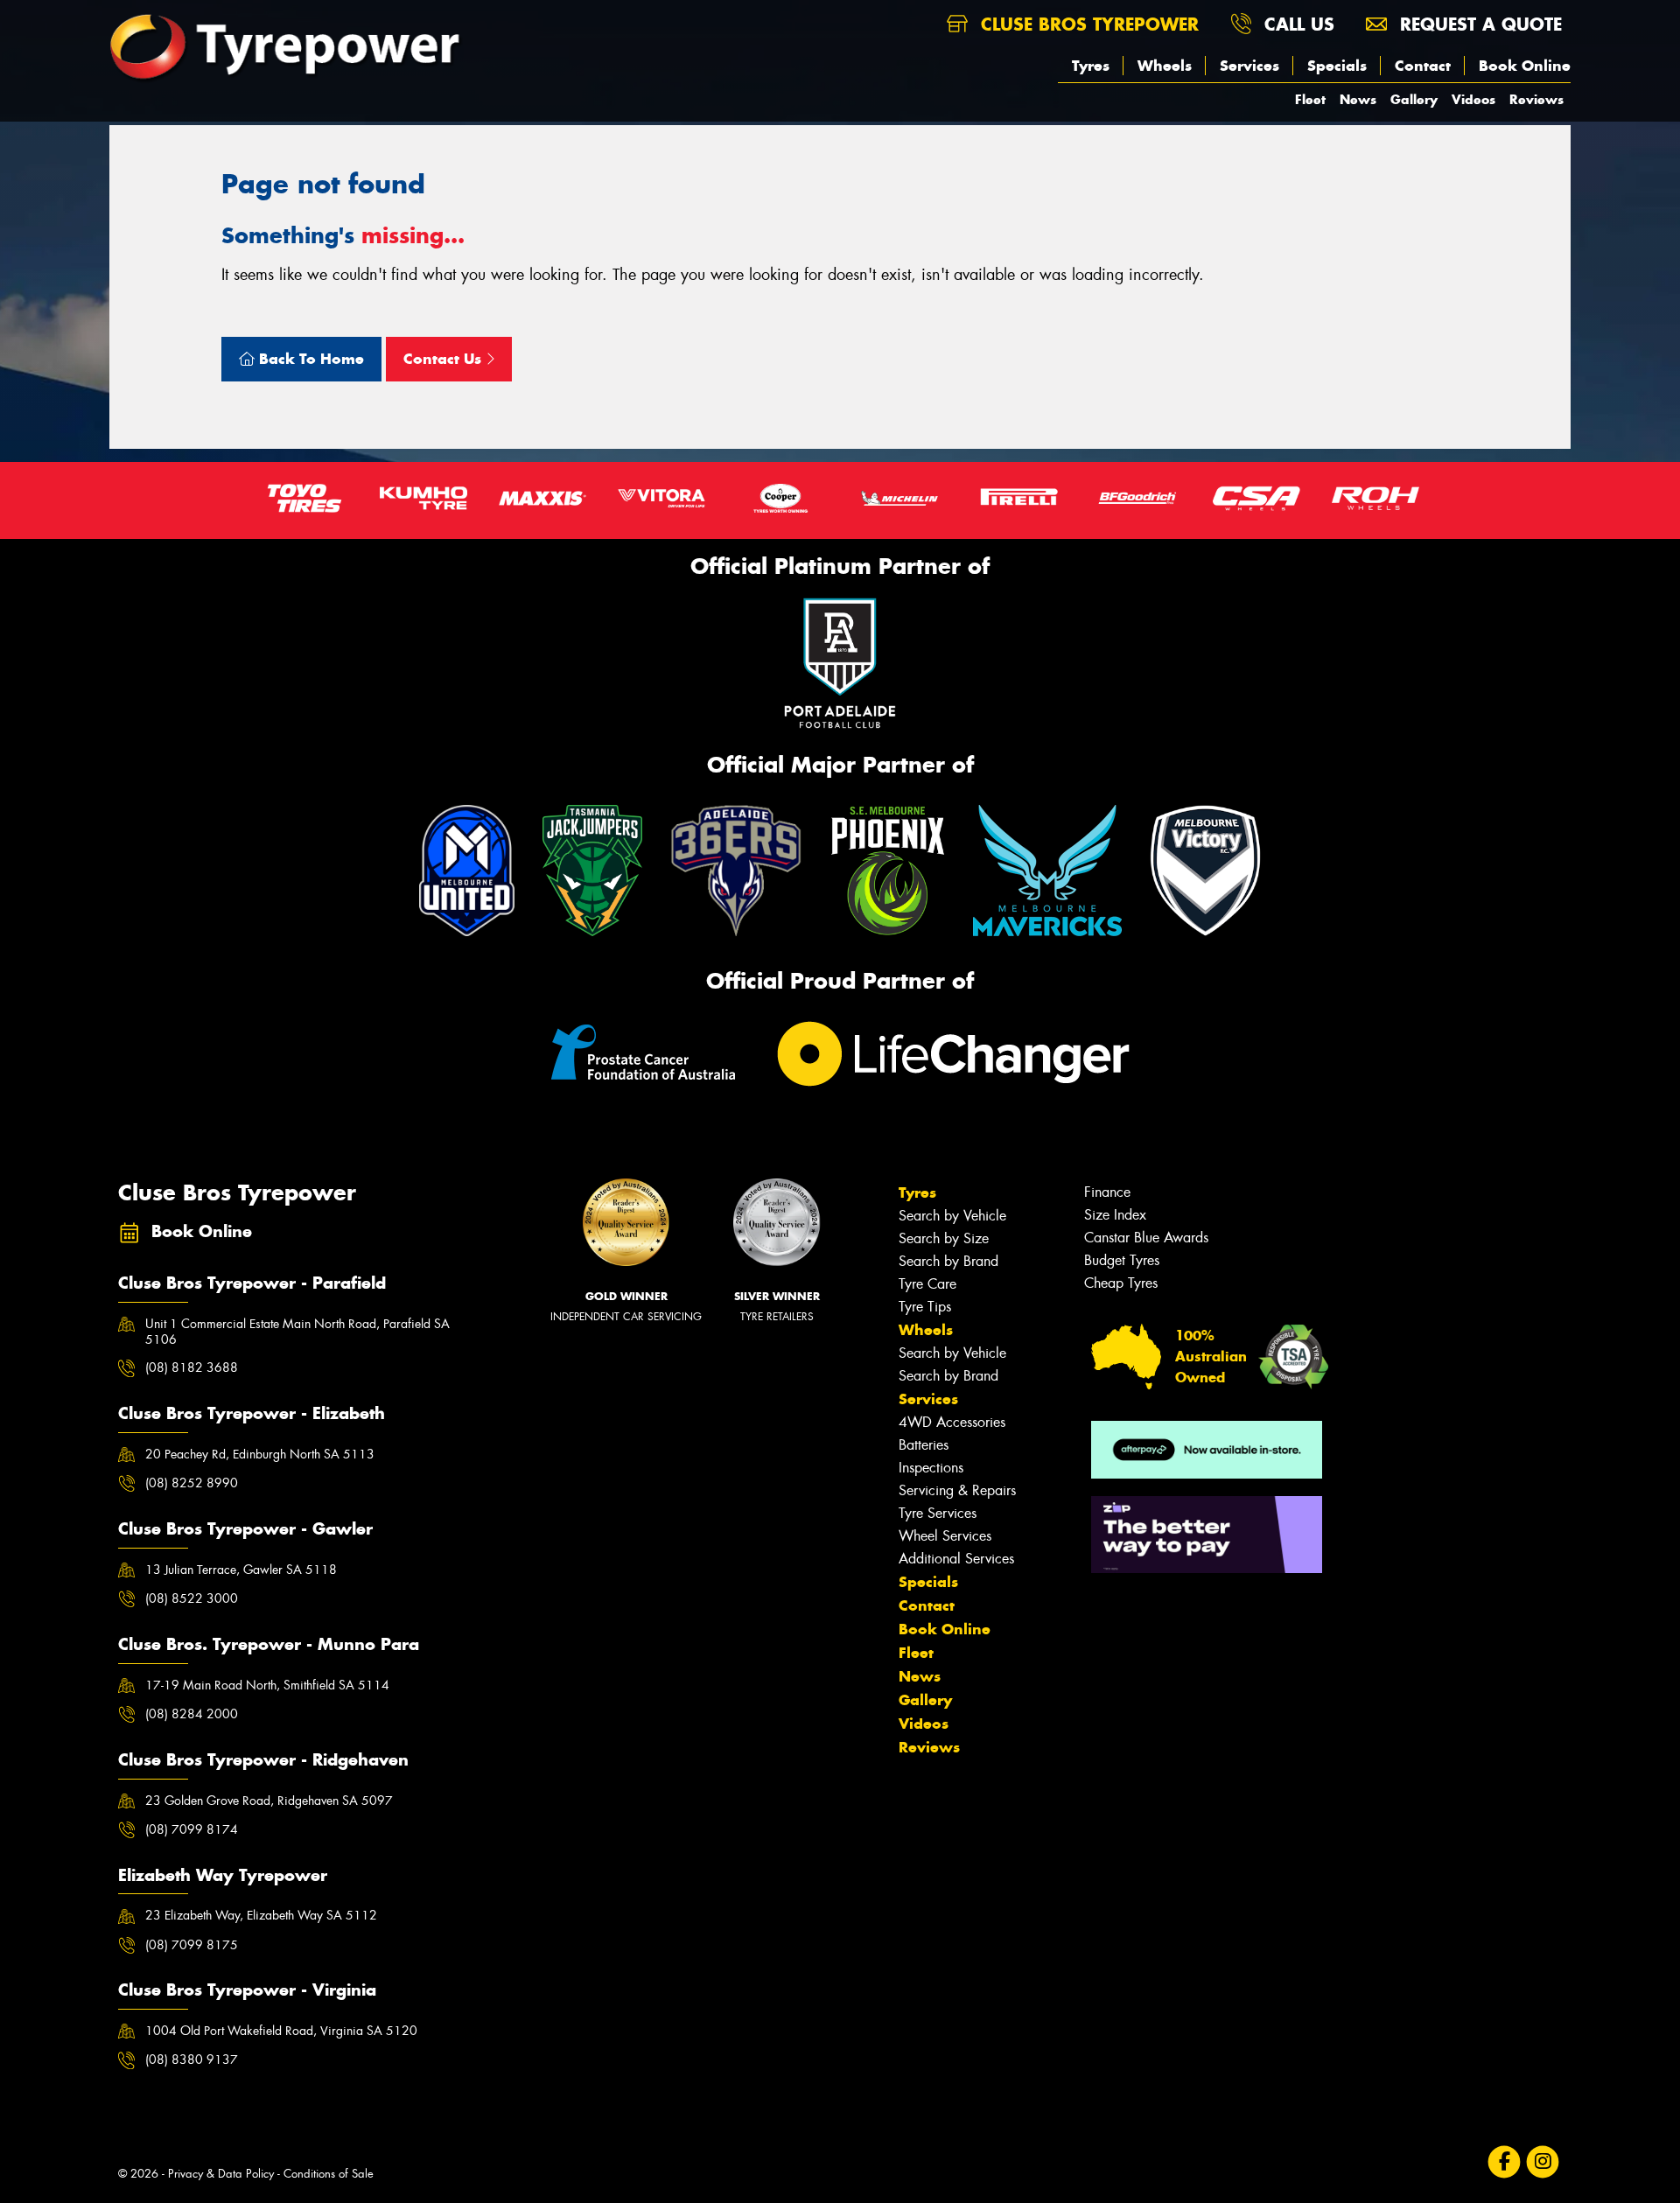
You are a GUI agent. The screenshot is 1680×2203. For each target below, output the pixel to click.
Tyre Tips (925, 1307)
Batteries (924, 1445)
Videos (1473, 99)
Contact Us (444, 359)
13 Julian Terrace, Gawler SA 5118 (241, 1570)
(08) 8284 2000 (192, 1714)
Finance (1107, 1192)
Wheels (1165, 66)
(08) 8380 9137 (192, 2060)
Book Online (1525, 66)
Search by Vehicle (952, 1216)
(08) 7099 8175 (192, 1945)
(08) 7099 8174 (192, 1829)
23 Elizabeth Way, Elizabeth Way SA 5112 (261, 1915)
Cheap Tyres (1121, 1283)
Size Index (1115, 1215)
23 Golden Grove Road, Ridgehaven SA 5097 (269, 1801)
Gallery (1414, 99)
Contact (1423, 66)
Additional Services (956, 1559)
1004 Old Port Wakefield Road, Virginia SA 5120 (281, 2031)
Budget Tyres (1122, 1260)
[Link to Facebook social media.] (1505, 2161)
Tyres (1091, 66)
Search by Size (944, 1238)
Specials (1337, 66)
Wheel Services (945, 1536)
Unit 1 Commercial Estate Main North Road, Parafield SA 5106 (297, 1332)
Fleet (1310, 99)
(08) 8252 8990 (192, 1483)
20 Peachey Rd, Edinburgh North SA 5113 (260, 1454)
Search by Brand (948, 1261)
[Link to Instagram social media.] (1543, 2161)
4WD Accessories (952, 1422)
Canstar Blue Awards (1146, 1238)
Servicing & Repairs (957, 1490)
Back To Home (309, 359)
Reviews (1536, 99)
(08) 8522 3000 (192, 1598)
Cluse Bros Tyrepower (1087, 24)
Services (1249, 66)
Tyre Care (927, 1284)
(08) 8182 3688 (192, 1367)
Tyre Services (938, 1513)
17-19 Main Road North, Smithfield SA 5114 (267, 1685)
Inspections (931, 1468)
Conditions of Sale (329, 2174)
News (1358, 99)
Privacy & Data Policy (221, 2174)
